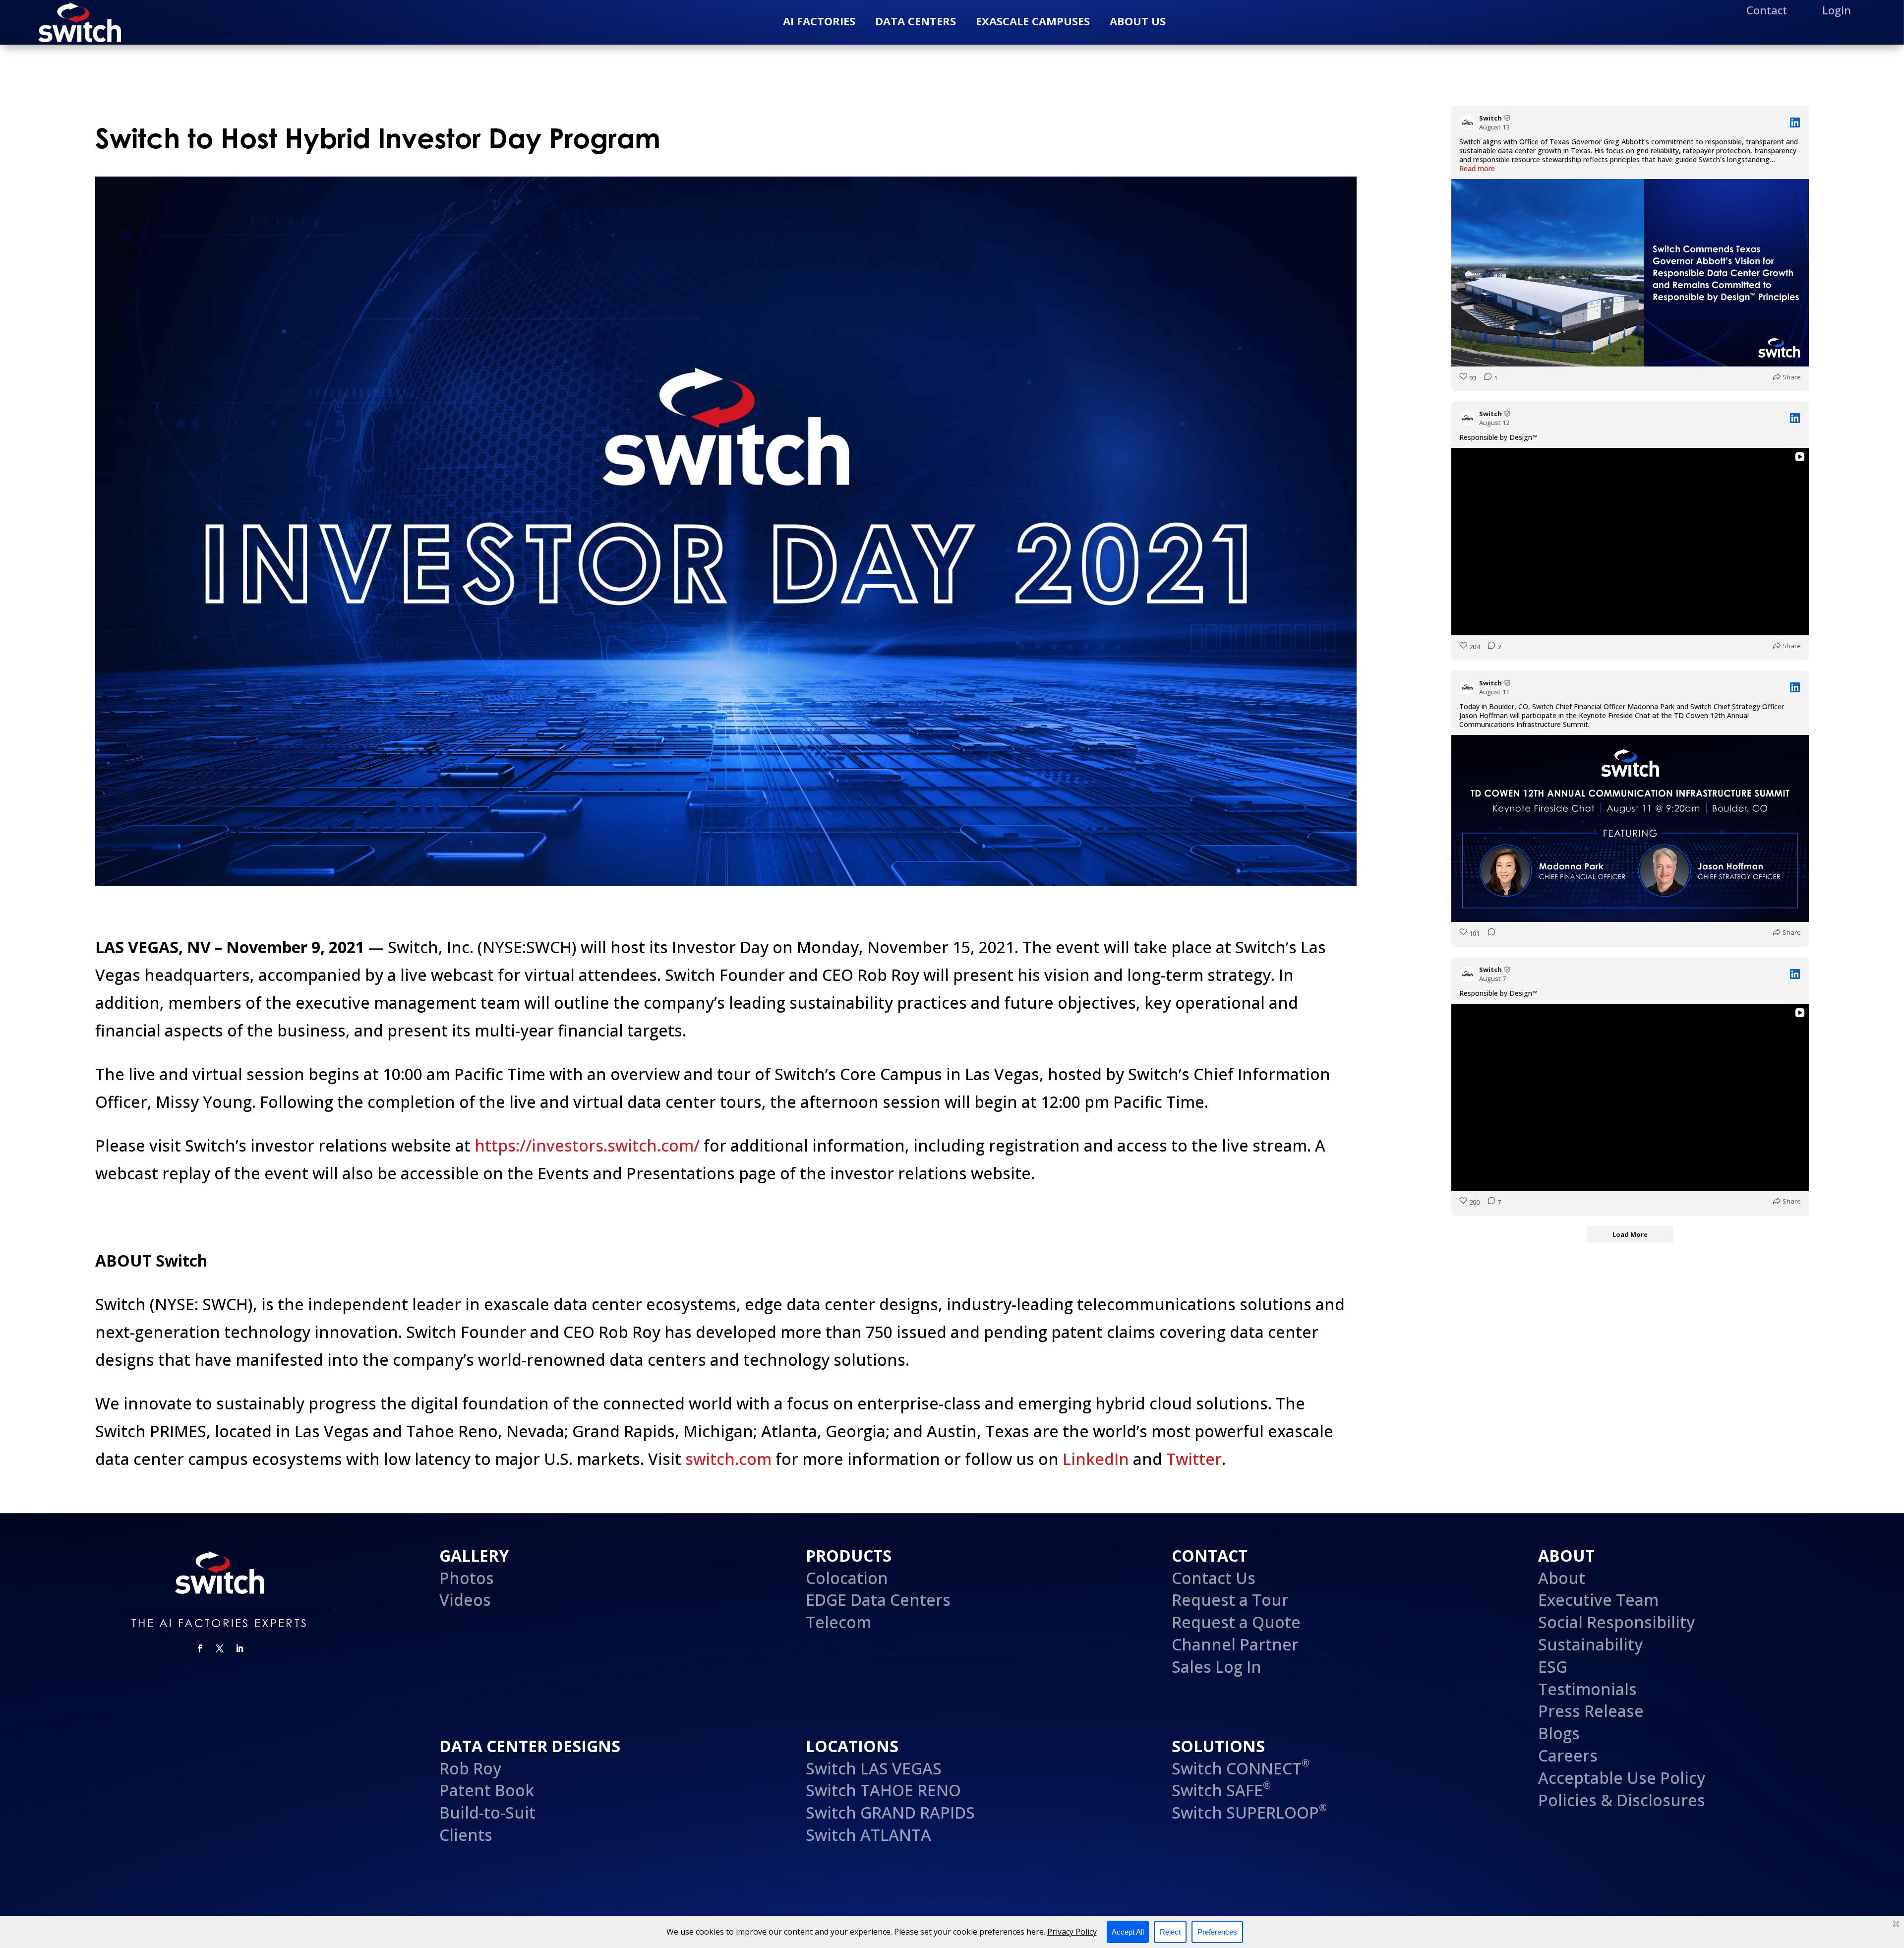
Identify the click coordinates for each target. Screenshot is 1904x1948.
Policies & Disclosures (1622, 1800)
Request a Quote (1236, 1622)
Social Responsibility (1616, 1622)
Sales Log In (1217, 1667)
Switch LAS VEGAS (874, 1768)
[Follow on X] (220, 1648)
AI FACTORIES (819, 21)
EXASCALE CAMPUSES (1033, 21)
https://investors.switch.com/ (587, 1145)
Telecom (838, 1622)
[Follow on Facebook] (200, 1648)
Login (1837, 11)
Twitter (1194, 1459)
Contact (1767, 11)
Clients (466, 1835)
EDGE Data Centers (878, 1600)
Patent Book (489, 1790)
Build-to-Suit (487, 1812)
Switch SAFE (1221, 1790)
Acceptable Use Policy (1622, 1778)
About (1562, 1578)
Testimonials (1587, 1689)
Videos (465, 1600)
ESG (1553, 1667)
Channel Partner (1235, 1644)
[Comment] (1488, 934)
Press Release (1591, 1711)
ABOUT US (1138, 21)
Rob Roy (470, 1768)
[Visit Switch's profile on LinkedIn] (1469, 122)
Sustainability (1590, 1644)
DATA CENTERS (916, 21)
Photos (467, 1578)
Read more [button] (1477, 169)
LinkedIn (1096, 1459)
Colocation (847, 1578)
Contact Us (1214, 1578)
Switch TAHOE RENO (885, 1790)
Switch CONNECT (1241, 1768)
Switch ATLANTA (868, 1835)
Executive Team (1598, 1600)
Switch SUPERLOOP (1249, 1812)
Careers (1568, 1755)
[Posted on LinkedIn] (1795, 122)
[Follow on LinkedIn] (239, 1648)
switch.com (728, 1459)
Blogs (1559, 1733)
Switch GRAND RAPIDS (890, 1812)
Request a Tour (1230, 1600)
